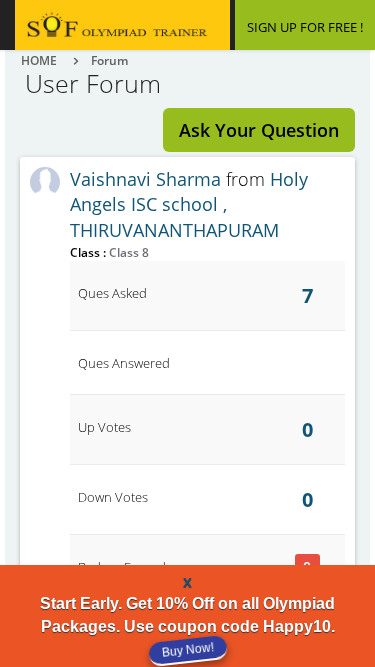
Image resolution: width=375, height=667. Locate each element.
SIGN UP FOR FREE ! (305, 27)
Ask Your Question (259, 130)
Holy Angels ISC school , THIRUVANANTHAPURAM (189, 204)
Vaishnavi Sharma (145, 179)
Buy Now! (187, 649)
